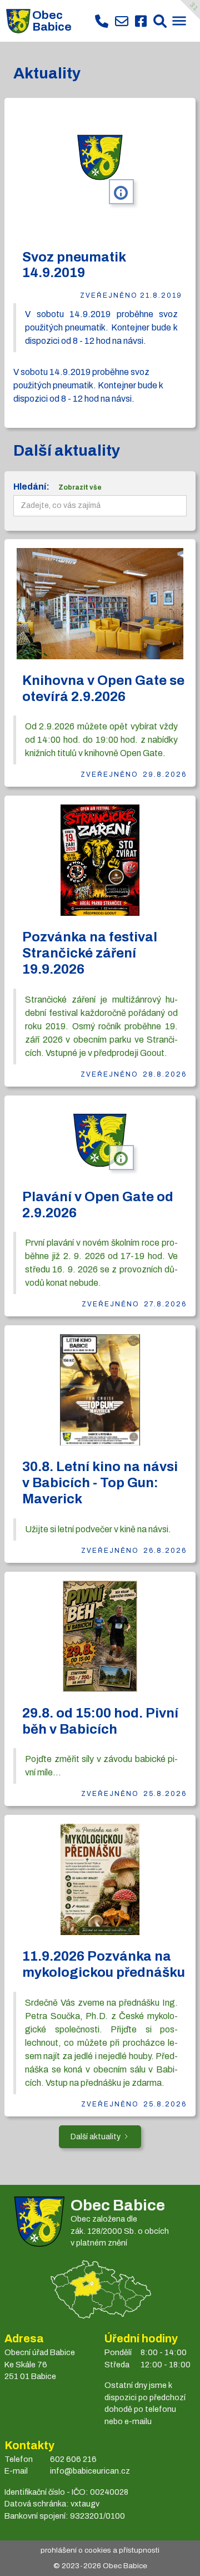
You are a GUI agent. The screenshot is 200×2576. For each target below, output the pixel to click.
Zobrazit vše (80, 487)
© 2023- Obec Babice (100, 2566)
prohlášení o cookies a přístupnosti (100, 2550)
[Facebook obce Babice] (141, 21)
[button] (179, 22)
